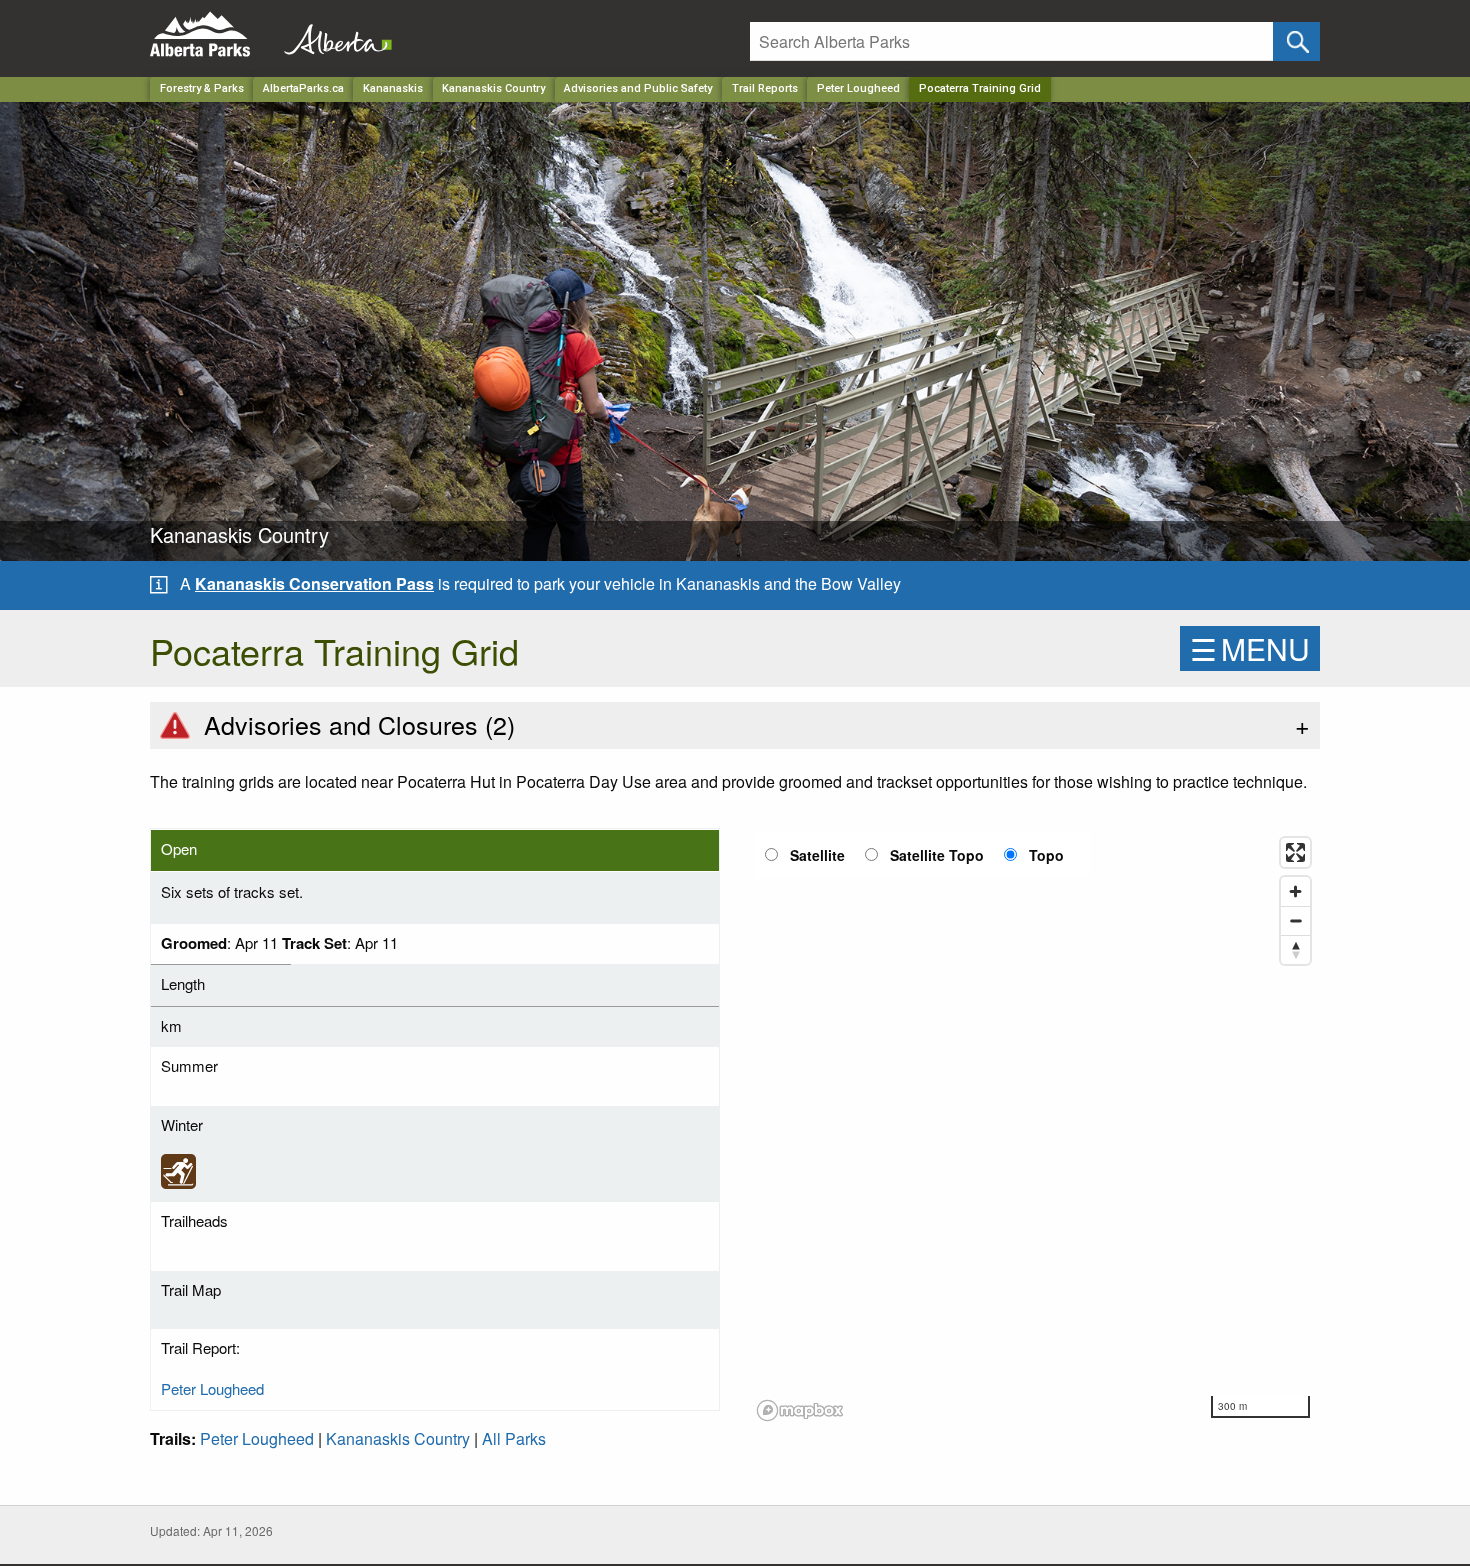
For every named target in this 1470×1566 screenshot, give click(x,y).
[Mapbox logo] (800, 1410)
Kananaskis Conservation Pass (314, 583)
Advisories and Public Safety (638, 88)
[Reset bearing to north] (1295, 949)
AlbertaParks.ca (303, 88)
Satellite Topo (937, 855)
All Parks (514, 1438)
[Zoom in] (1295, 891)
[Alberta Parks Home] (212, 34)
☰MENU (1250, 648)
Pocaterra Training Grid (980, 88)
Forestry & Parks (202, 88)
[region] (1035, 1128)
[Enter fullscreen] (1295, 852)
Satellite (817, 855)
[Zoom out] (1295, 920)
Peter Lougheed (858, 88)
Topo (1046, 855)
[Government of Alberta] (332, 34)
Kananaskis (393, 88)
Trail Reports (765, 88)
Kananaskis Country (493, 88)
